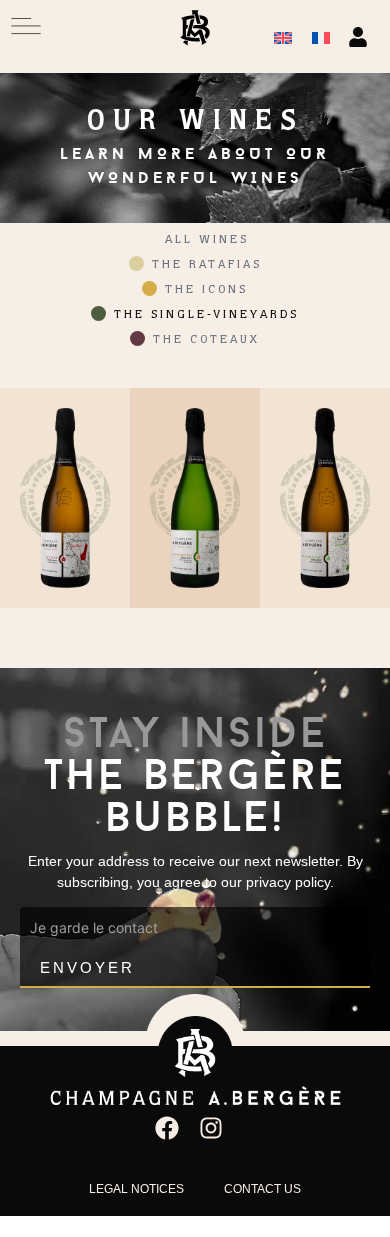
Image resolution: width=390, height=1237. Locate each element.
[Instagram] (217, 1134)
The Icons (206, 291)
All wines (207, 241)
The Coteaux (206, 341)
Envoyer (87, 967)
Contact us (262, 1189)
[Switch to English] (283, 36)
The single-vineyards (206, 316)
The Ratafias (207, 266)
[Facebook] (173, 1134)
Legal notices (136, 1189)
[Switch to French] (321, 36)
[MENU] (26, 26)
